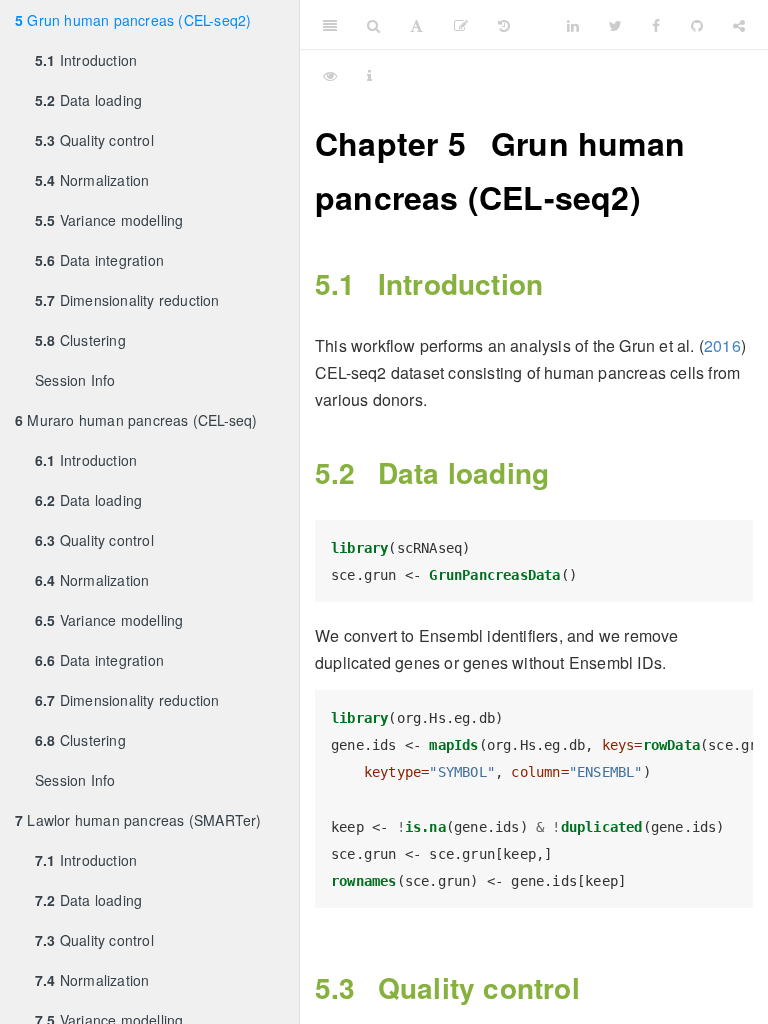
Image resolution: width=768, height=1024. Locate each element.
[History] (504, 25)
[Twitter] (615, 25)
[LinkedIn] (573, 25)
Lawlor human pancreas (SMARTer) (138, 820)
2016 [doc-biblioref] (722, 345)
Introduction (86, 60)
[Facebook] (656, 25)
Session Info (75, 380)
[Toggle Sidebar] (330, 25)
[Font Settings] (416, 25)
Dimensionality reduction (127, 300)
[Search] (373, 25)
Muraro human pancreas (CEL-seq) (136, 420)
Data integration (99, 260)
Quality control (94, 140)
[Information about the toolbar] (369, 75)
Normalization (92, 180)
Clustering (80, 340)
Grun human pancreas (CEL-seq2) (133, 20)
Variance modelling (109, 220)
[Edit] (461, 25)
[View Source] (330, 75)
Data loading (88, 100)
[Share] (739, 25)
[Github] (697, 25)
